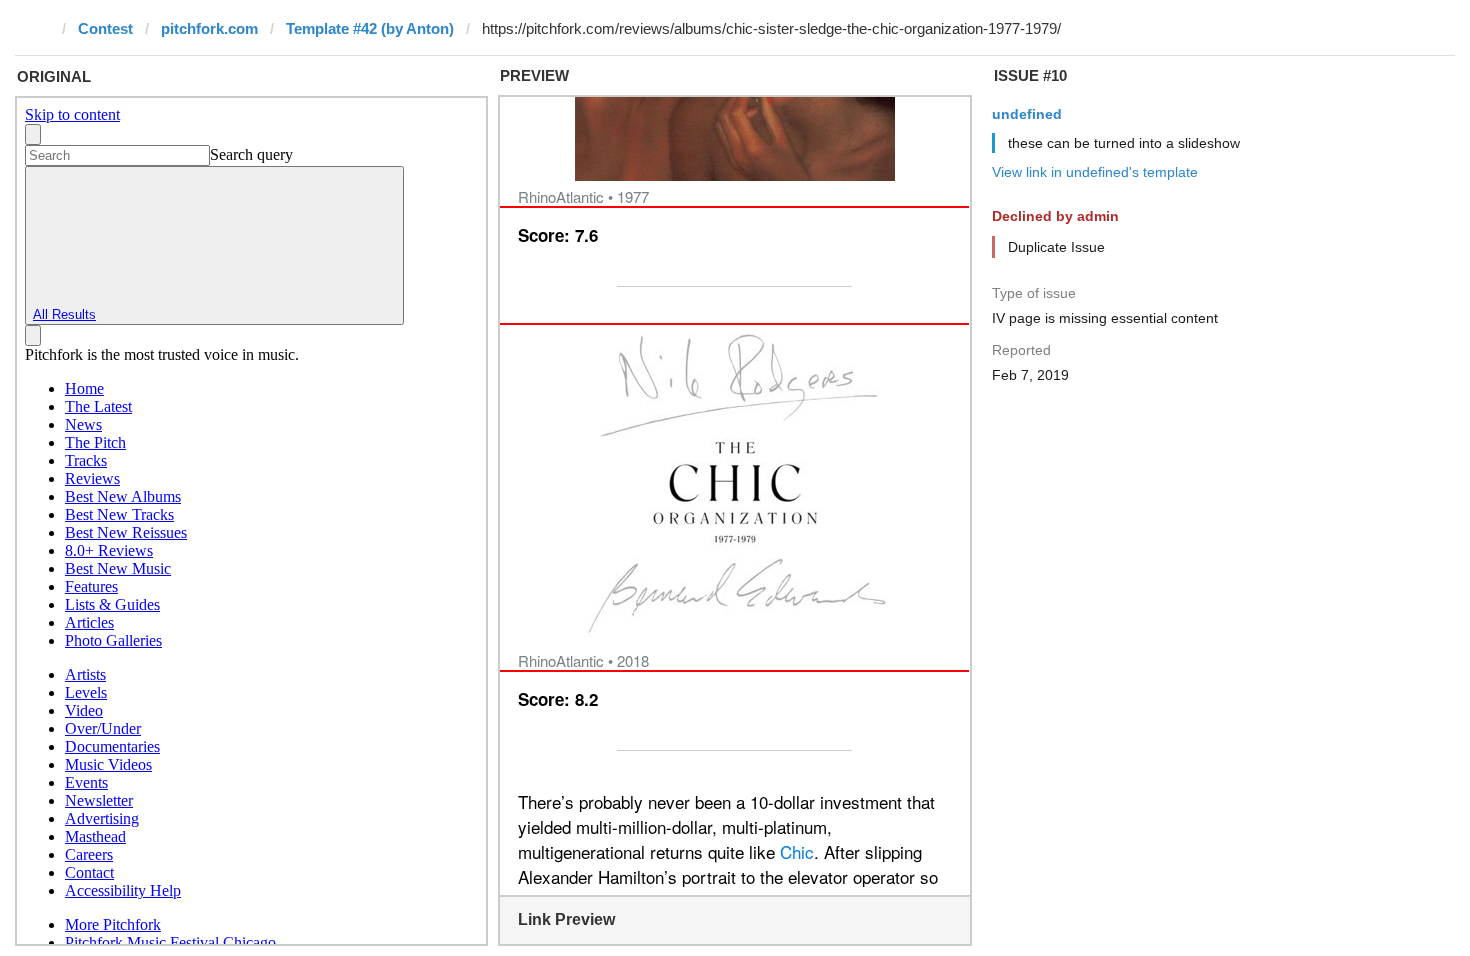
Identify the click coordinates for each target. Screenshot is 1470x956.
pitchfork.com (209, 28)
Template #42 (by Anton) (370, 28)
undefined (1027, 114)
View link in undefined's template (1095, 172)
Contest (105, 28)
